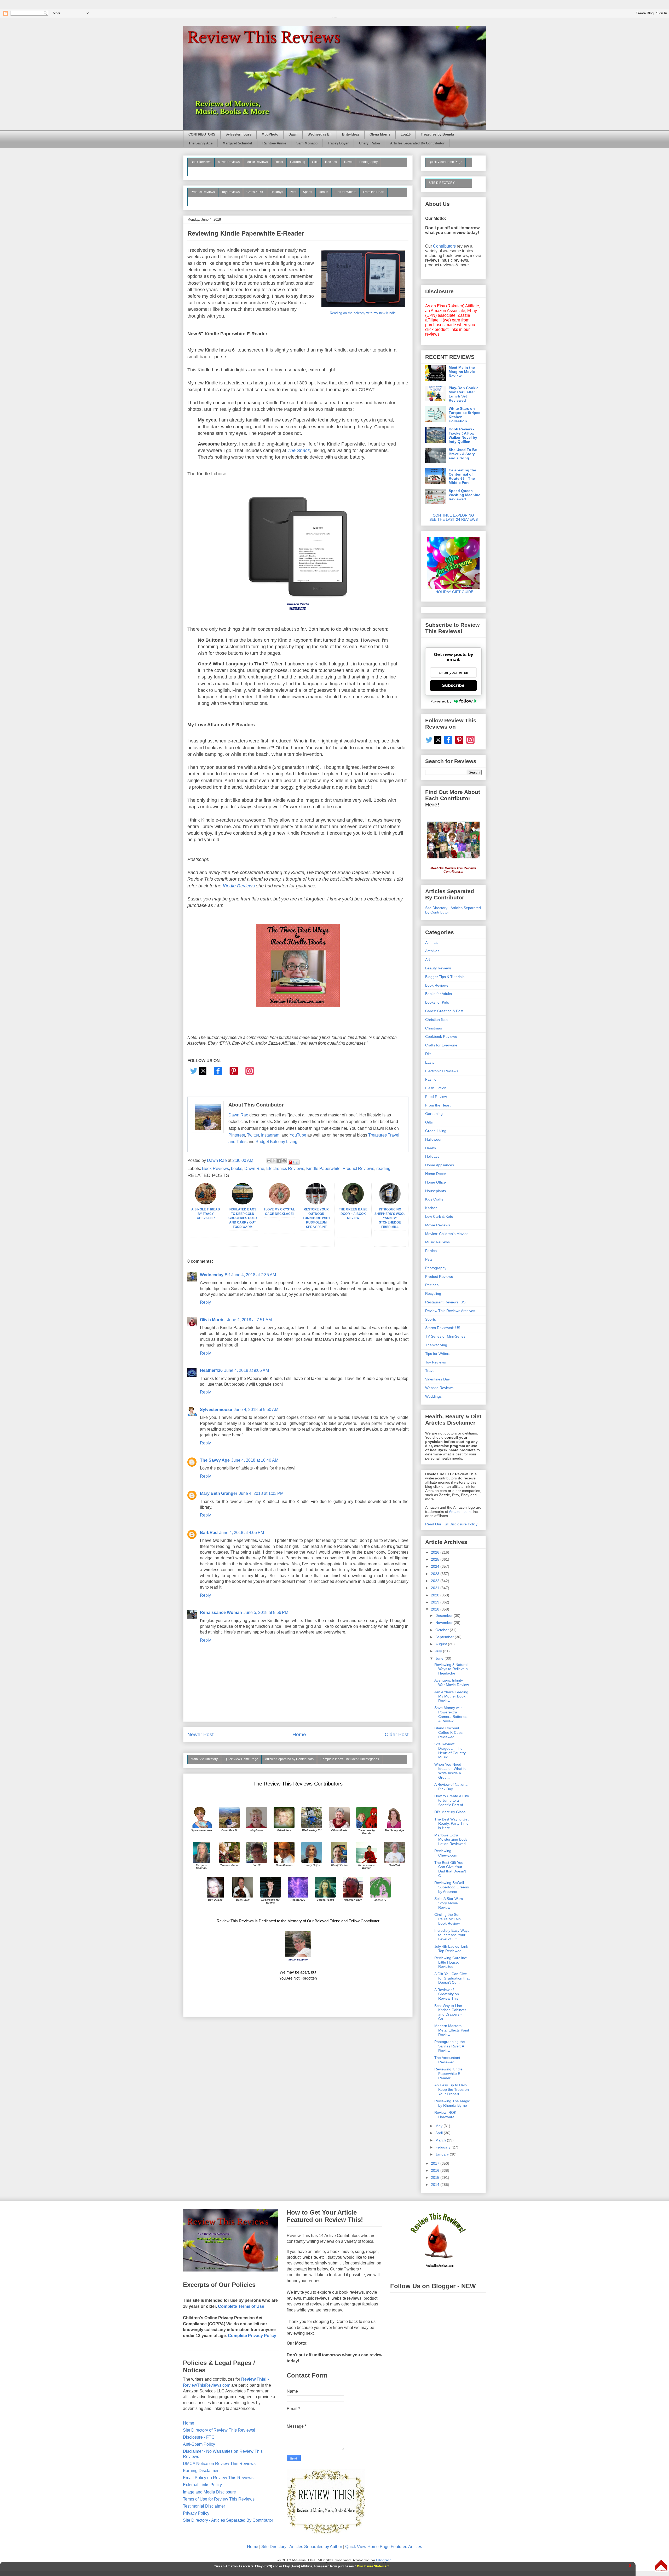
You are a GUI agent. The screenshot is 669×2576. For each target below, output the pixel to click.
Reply (205, 1302)
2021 (436, 1588)
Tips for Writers (346, 192)
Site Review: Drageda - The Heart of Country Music (450, 1750)
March (441, 2140)
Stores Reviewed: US (443, 1328)
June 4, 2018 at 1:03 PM (261, 1493)
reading (383, 1169)
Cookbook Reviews (441, 1037)
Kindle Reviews (239, 886)
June (440, 1658)
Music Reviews (257, 162)
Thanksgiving (436, 1345)
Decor (279, 162)
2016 (436, 2170)
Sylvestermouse (238, 134)
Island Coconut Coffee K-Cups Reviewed (448, 1732)
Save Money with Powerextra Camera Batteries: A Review (451, 1714)
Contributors (444, 246)
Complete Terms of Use (241, 2306)
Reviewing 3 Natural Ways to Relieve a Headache (451, 1669)
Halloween (434, 1139)
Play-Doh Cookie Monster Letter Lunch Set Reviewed (464, 394)
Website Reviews (439, 1388)
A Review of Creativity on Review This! (447, 1994)
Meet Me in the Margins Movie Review (462, 372)
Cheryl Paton (370, 143)
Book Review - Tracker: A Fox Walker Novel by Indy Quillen (463, 435)
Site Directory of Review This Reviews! (219, 2430)
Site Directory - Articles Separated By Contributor (228, 2520)
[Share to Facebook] (279, 1161)
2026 (436, 1552)
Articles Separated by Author (316, 2547)
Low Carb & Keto (439, 1216)
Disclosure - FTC (199, 2437)
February (443, 2147)
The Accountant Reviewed (447, 2060)
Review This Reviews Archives (450, 1311)
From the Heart (374, 192)
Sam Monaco (307, 143)
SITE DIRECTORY (442, 183)
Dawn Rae (238, 1115)
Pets (293, 192)
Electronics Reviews (285, 1169)
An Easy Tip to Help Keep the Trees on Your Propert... (452, 2089)
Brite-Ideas (351, 134)
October (443, 1630)
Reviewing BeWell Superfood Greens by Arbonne (452, 1887)
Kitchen (431, 1208)
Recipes (331, 162)
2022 (436, 1581)
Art (428, 959)
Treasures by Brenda (437, 134)
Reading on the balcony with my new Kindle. (363, 313)
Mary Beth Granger (219, 1493)
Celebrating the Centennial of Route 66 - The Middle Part (462, 476)
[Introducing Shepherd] (390, 1203)
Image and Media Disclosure (209, 2492)
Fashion (432, 1079)
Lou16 (406, 134)
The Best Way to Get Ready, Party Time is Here (451, 1824)
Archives (432, 951)
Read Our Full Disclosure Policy (451, 1524)
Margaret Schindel (237, 143)
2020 (436, 1595)
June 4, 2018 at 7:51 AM (249, 1320)
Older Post (397, 1734)
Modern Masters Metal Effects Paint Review (452, 2030)
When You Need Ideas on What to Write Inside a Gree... (450, 1771)
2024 (436, 1566)
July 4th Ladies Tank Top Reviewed (451, 1949)
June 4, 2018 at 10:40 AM (255, 1460)
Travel (348, 162)
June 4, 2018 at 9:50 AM (256, 1410)
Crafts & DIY (255, 192)
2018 (436, 1609)
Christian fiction (438, 1020)
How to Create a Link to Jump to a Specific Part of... (452, 1800)
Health (324, 192)
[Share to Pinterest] (284, 1161)
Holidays (277, 192)
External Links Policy (202, 2485)
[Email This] (269, 1161)
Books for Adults (439, 994)
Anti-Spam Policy (199, 2444)
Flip (296, 1162)
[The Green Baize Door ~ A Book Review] (353, 1203)
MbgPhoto (270, 134)
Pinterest (237, 1135)
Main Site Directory (204, 1759)
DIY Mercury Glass (450, 1812)
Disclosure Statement (373, 2566)
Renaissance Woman (221, 1612)
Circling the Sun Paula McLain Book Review (448, 1919)
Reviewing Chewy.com (446, 1853)
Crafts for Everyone (441, 1045)
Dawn (293, 134)
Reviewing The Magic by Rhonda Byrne (452, 2103)
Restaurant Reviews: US (445, 1302)
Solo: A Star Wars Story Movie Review (449, 1903)
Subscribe (453, 685)
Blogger (383, 2560)
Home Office (436, 1182)
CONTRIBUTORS (202, 134)
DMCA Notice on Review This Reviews (219, 2464)
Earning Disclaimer (201, 2471)
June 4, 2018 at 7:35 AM (254, 1275)
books (237, 1169)
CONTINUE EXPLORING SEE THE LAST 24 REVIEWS (454, 517)
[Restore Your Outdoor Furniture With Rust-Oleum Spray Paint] (316, 1203)
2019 (436, 1602)
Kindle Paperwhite (323, 1169)
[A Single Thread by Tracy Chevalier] (206, 1203)
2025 (436, 1559)
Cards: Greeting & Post (444, 1011)
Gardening (298, 162)
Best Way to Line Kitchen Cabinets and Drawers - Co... (450, 2012)
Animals (432, 942)
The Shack (299, 450)
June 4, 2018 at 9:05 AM (247, 1370)
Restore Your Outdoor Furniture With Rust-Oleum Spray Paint (316, 1218)
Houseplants (436, 1191)
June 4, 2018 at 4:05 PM (242, 1533)
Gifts (315, 162)
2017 (436, 2163)
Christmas (434, 1028)
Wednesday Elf (320, 134)
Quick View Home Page (241, 1759)
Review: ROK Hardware (445, 2115)
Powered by (441, 701)
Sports (307, 192)
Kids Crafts (434, 1199)
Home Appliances (440, 1165)
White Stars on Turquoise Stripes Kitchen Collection (465, 415)
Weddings (433, 1396)
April (440, 2133)
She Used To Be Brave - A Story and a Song (463, 454)
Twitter (253, 1135)
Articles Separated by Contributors (289, 1759)
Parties (431, 1251)
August (442, 1644)
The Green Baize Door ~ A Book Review (353, 1214)
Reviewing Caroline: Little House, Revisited (451, 1962)
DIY (428, 1054)
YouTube (298, 1135)
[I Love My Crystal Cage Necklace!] (279, 1203)
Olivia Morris (380, 134)
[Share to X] (274, 1161)
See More (198, 201)
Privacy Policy (196, 2513)
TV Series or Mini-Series (445, 1336)
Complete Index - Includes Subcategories (350, 1759)
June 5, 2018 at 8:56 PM (266, 1612)
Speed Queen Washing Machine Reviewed (465, 495)
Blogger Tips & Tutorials (445, 977)
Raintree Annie (274, 143)
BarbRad (209, 1533)
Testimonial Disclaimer (204, 2506)
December (445, 1615)
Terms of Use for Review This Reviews (219, 2499)
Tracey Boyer (338, 143)
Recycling (433, 1293)
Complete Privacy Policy (252, 2336)
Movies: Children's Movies (447, 1234)
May (439, 2126)
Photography (368, 162)
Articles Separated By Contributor (417, 143)
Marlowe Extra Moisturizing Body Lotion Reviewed (451, 1840)
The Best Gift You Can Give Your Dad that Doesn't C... (450, 1869)
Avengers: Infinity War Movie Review (452, 1682)
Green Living (436, 1131)
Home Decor (436, 1174)
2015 (436, 2177)
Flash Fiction (436, 1088)
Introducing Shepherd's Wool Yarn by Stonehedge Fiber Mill (390, 1218)
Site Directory (274, 2547)
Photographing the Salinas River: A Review (450, 2046)
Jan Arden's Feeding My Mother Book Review (451, 1696)
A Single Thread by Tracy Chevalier (206, 1214)
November (445, 1623)
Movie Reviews (229, 162)
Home (299, 1734)
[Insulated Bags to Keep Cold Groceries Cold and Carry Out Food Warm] (243, 1203)
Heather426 (211, 1370)
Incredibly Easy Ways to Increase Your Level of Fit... (452, 1935)
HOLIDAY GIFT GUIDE (452, 592)
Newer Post (200, 1734)
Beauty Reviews (202, 171)
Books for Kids (437, 1002)
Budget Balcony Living (276, 1142)
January (443, 2154)
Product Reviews (203, 192)
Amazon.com (460, 1512)
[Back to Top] (661, 2566)
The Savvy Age (200, 143)
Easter (431, 1062)
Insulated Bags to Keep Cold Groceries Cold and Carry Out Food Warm (243, 1218)
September (445, 1637)
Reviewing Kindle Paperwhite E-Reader (448, 2074)
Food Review (436, 1097)
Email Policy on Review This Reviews (218, 2478)
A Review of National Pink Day (451, 1787)
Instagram (270, 1135)
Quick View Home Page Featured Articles (384, 2547)
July (439, 1651)
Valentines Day (437, 1379)
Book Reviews (201, 162)
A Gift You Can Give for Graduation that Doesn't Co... (452, 1978)
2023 (436, 1574)
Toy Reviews (231, 192)
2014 (436, 2185)
